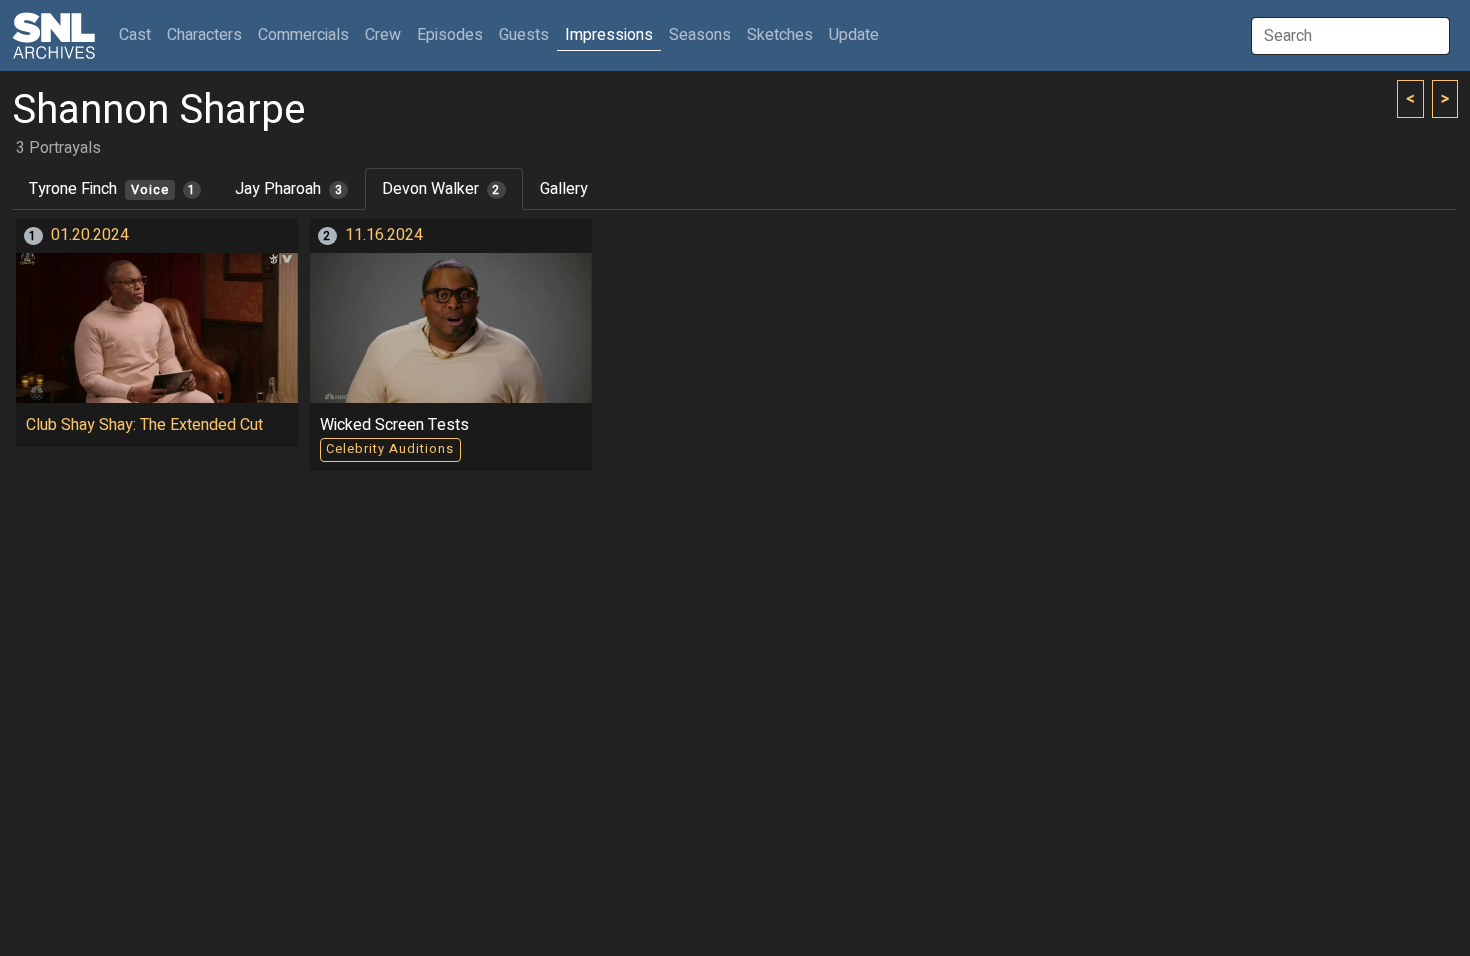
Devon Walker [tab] (441, 189)
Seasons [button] (700, 35)
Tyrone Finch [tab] (112, 189)
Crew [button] (383, 35)
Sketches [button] (780, 35)
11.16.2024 (384, 235)
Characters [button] (204, 35)
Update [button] (854, 35)
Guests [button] (524, 35)
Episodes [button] (450, 35)
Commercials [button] (303, 35)
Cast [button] (139, 34)
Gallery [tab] (564, 189)
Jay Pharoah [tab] (288, 189)
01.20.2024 (90, 235)
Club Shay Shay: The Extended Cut (144, 425)
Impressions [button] (609, 35)
